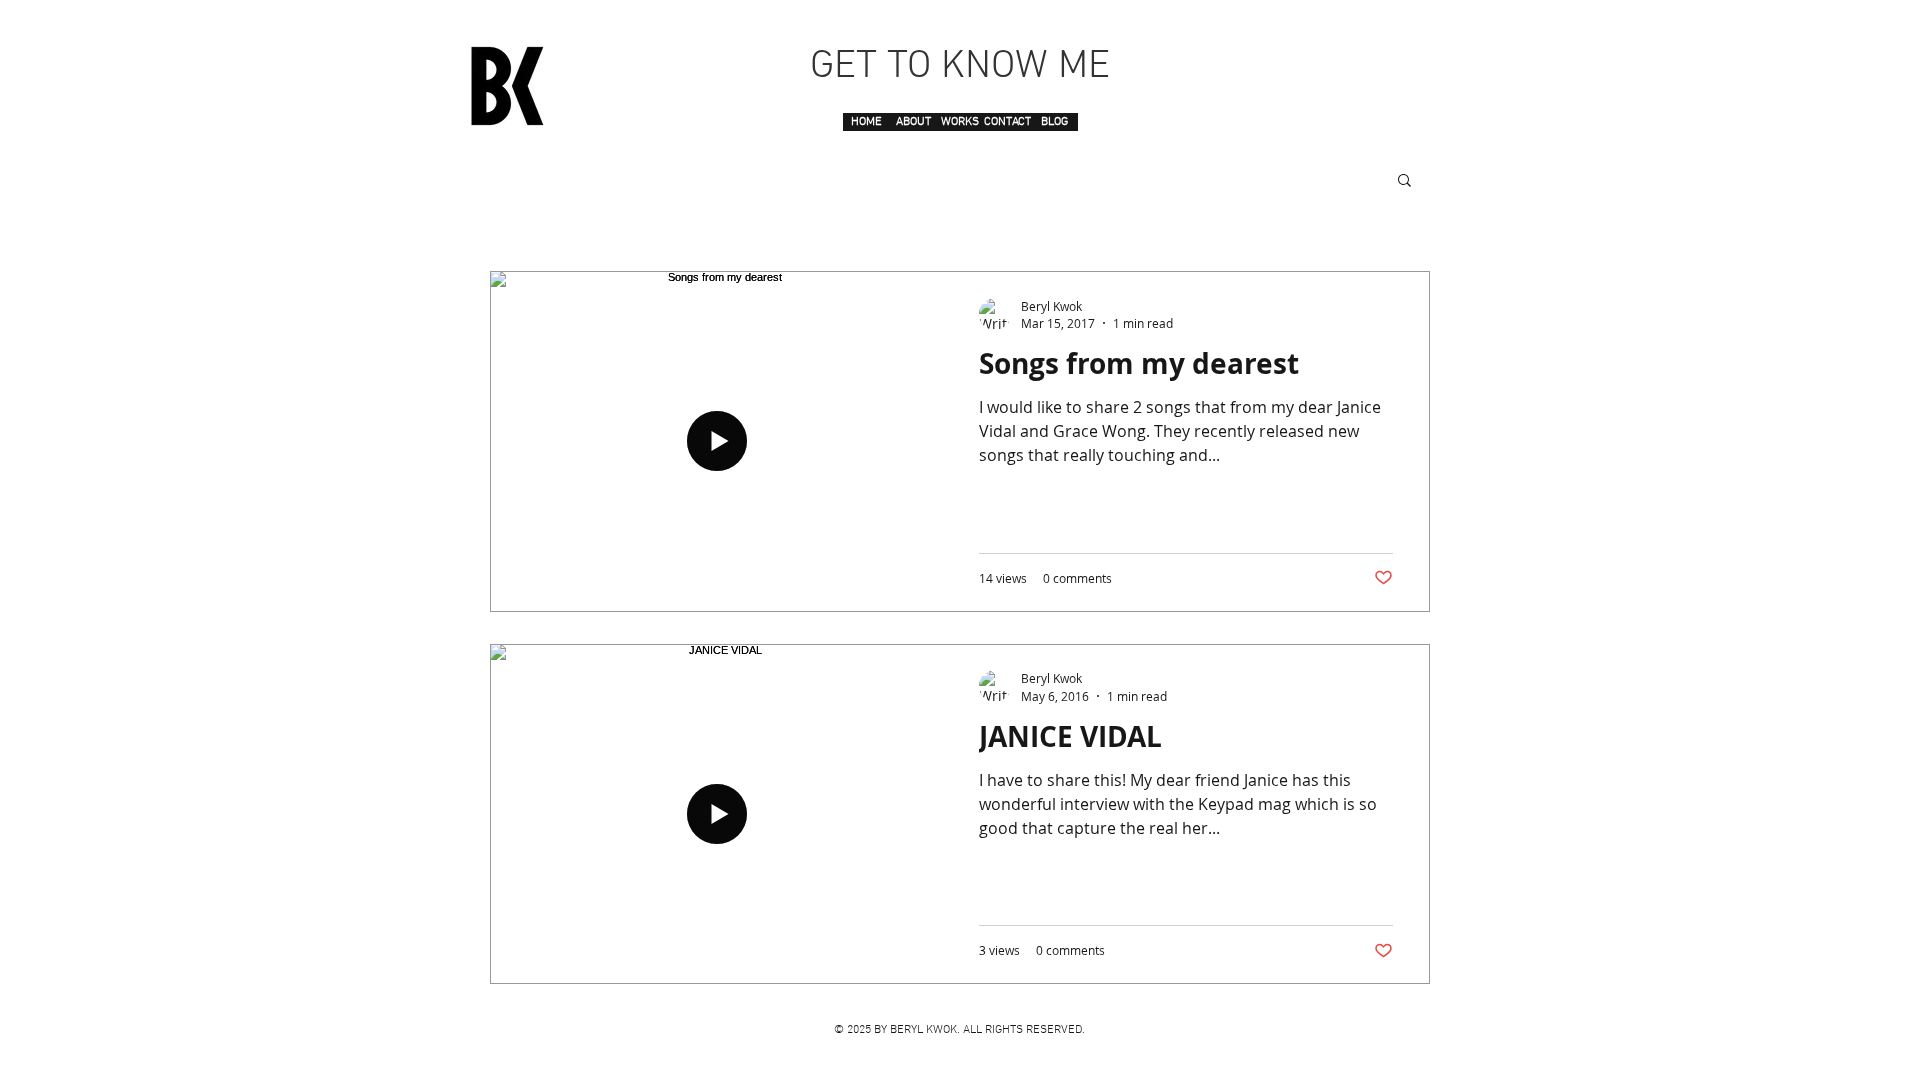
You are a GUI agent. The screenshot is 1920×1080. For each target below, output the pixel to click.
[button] (1404, 181)
